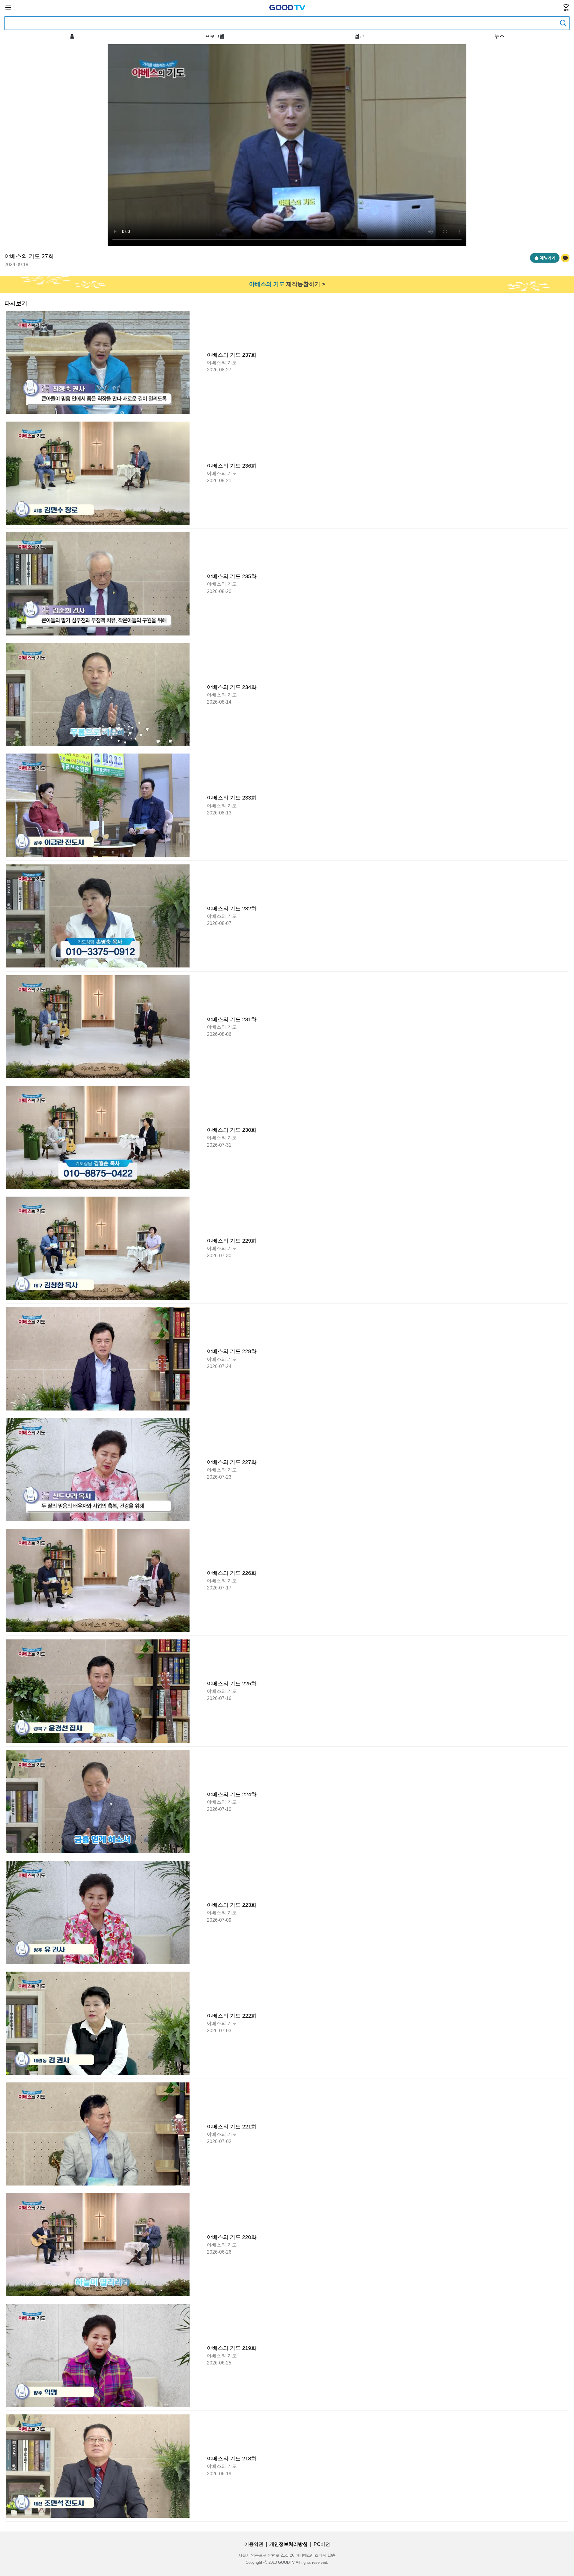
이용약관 (254, 2544)
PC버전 (322, 2544)
